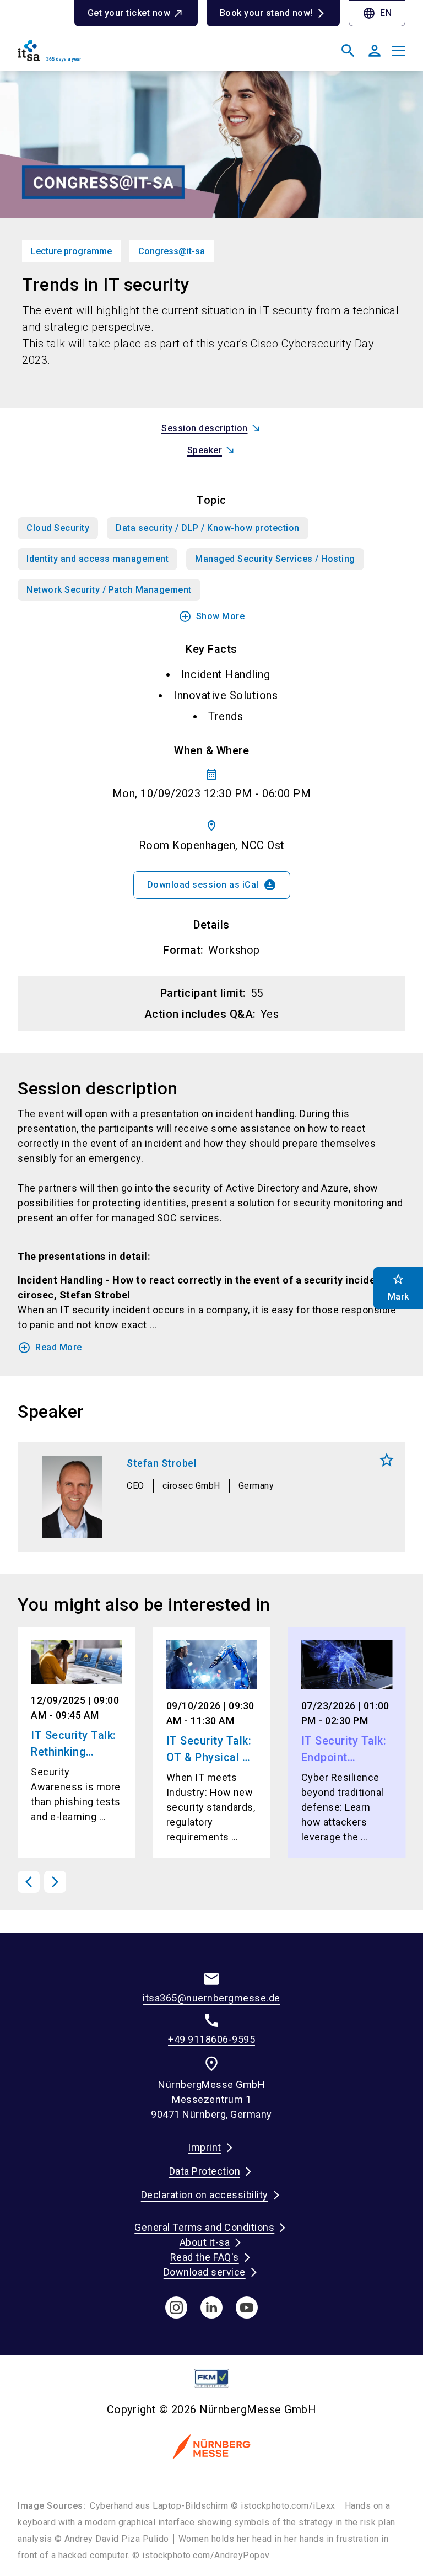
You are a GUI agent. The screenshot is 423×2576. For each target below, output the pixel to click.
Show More (212, 616)
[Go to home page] (110, 55)
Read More (50, 1348)
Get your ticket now (129, 13)
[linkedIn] (211, 2307)
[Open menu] (399, 51)
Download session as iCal (212, 885)
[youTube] (247, 2307)
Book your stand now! (266, 13)
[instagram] (176, 2307)
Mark (387, 1460)
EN (377, 13)
